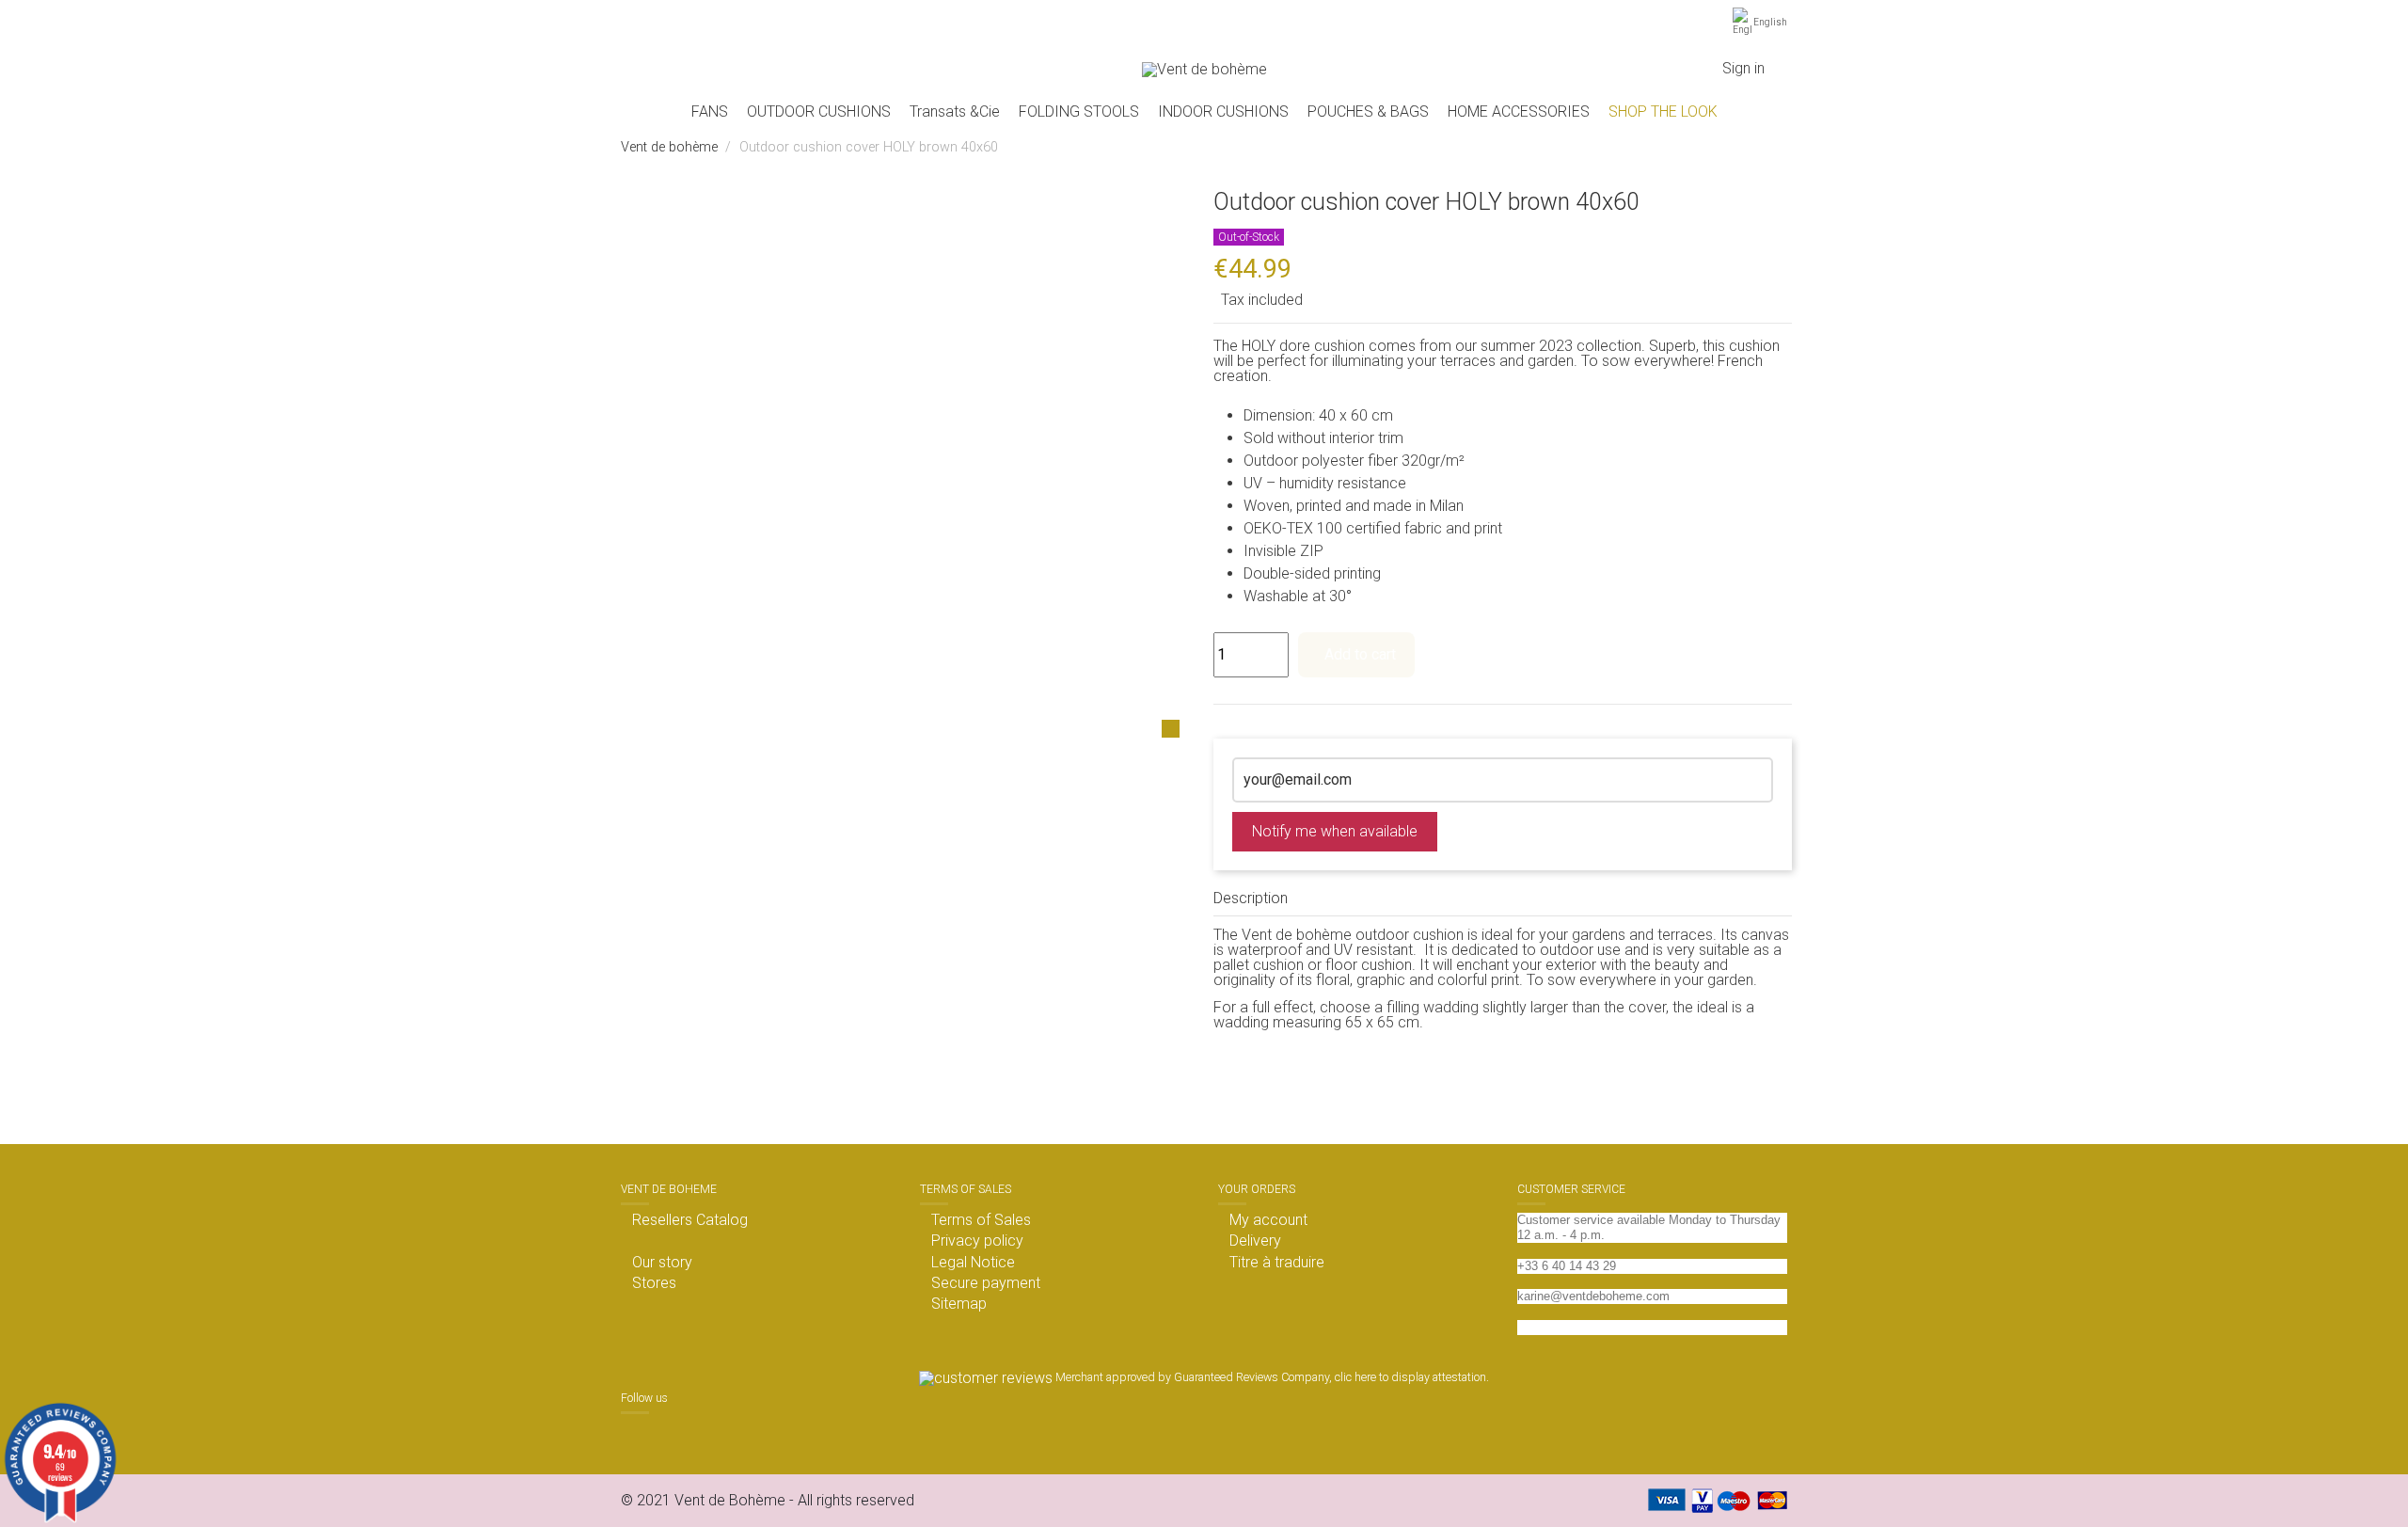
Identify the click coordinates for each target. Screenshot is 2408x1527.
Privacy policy (977, 1241)
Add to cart (1360, 654)
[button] (819, 112)
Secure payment (986, 1283)
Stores (654, 1283)
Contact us (1547, 1327)
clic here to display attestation (1410, 1377)
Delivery (1255, 1241)
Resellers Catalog (690, 1220)
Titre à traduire (1277, 1263)
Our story (662, 1263)
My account (1268, 1220)
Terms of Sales (981, 1220)
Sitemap (959, 1304)
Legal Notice (973, 1263)
